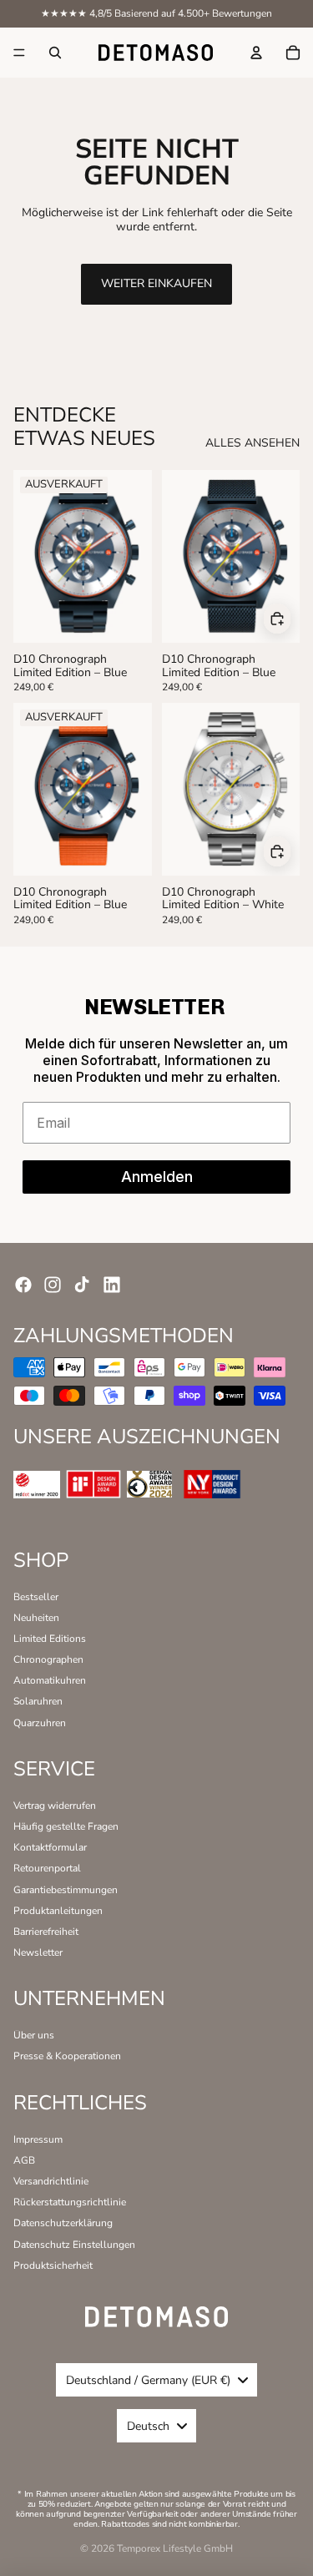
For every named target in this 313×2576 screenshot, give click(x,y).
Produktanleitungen (58, 1911)
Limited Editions (50, 1639)
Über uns (34, 2035)
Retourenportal (47, 1868)
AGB (24, 2160)
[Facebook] (23, 1285)
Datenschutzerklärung (63, 2223)
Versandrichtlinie (51, 2181)
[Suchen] (55, 53)
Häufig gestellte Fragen (66, 1826)
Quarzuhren (40, 1723)
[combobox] (156, 2380)
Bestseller (36, 1597)
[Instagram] (53, 1285)
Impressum (38, 2139)
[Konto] (256, 53)
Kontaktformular (50, 1847)
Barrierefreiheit (46, 1932)
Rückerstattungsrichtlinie (70, 2202)
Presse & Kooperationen (67, 2056)
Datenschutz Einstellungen (74, 2245)
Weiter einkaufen (156, 283)
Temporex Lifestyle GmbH (175, 2548)
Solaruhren (38, 1701)
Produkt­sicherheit (53, 2265)
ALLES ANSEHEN (252, 444)
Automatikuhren (50, 1680)
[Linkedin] (112, 1285)
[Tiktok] (82, 1285)
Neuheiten (36, 1618)
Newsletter (38, 1952)
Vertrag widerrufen (55, 1806)
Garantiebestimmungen (66, 1890)
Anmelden (157, 1177)
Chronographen (48, 1659)
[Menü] (19, 53)
